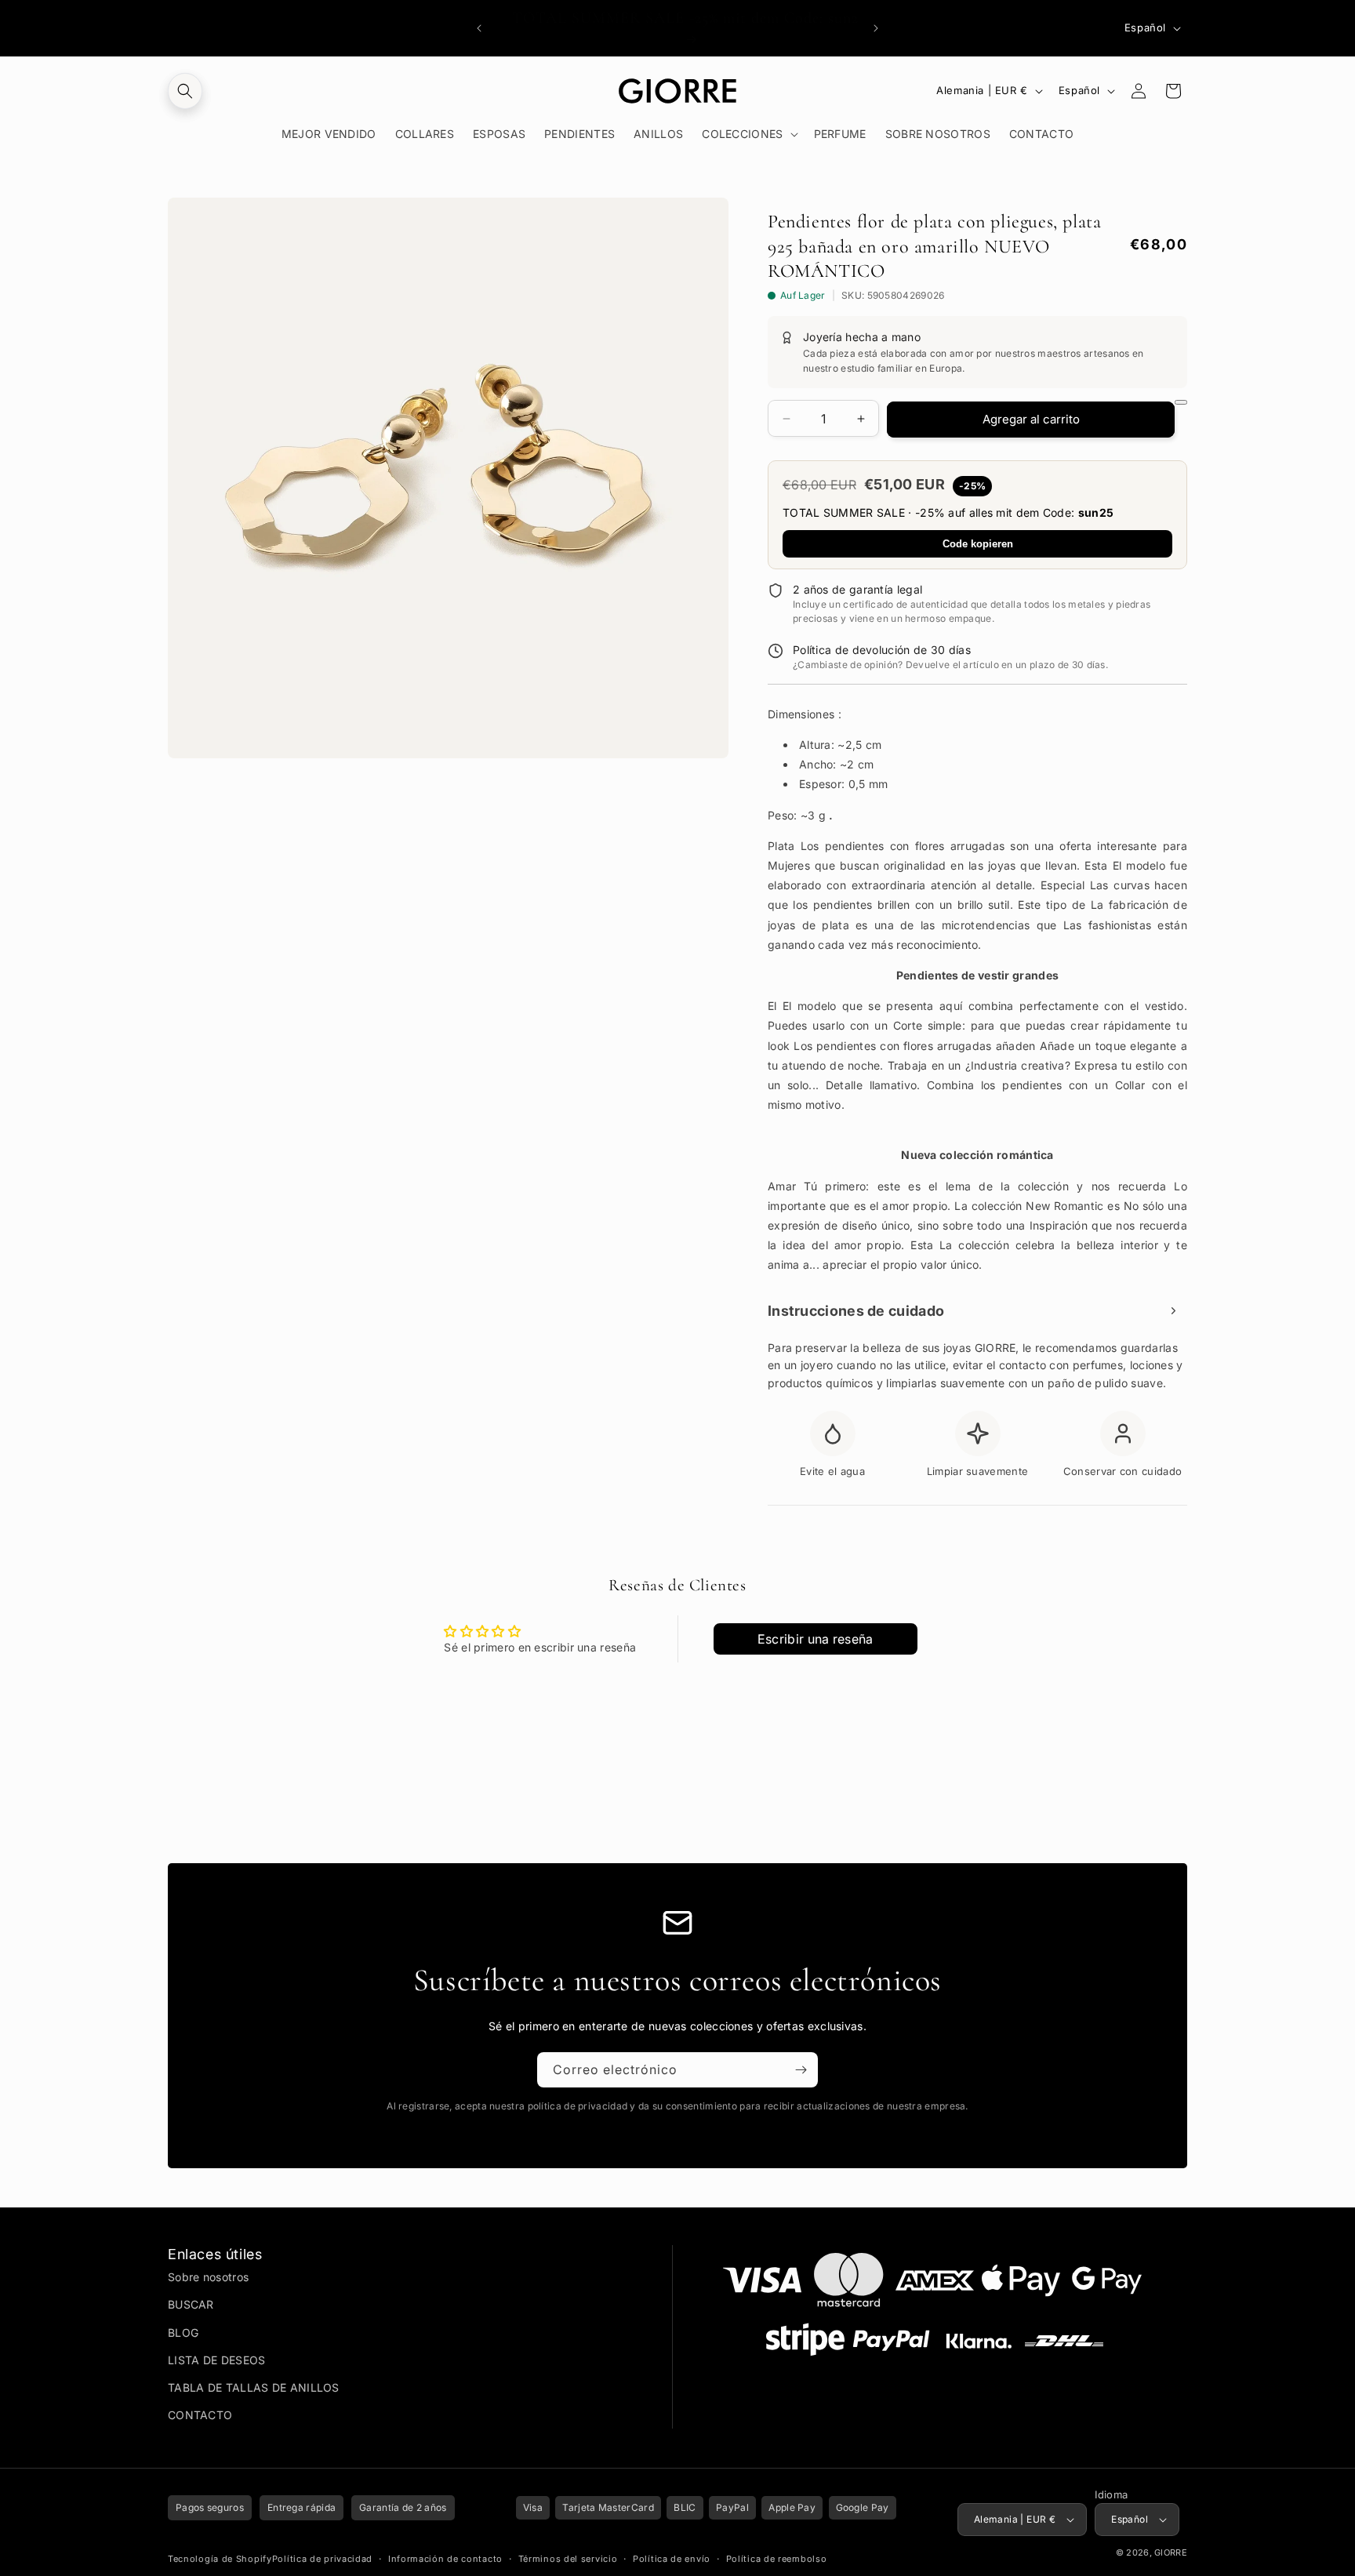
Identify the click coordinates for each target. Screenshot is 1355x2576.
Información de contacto (445, 2559)
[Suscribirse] (801, 2070)
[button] (185, 91)
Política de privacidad (322, 2559)
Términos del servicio (568, 2559)
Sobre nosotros (208, 2277)
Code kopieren (978, 544)
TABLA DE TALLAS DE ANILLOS (254, 2387)
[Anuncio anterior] (479, 28)
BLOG (183, 2333)
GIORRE (1171, 2552)
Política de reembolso (777, 2559)
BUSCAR (191, 2304)
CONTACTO (200, 2415)
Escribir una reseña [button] (816, 1639)
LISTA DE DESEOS (217, 2360)
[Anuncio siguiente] (876, 28)
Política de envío (672, 2559)
